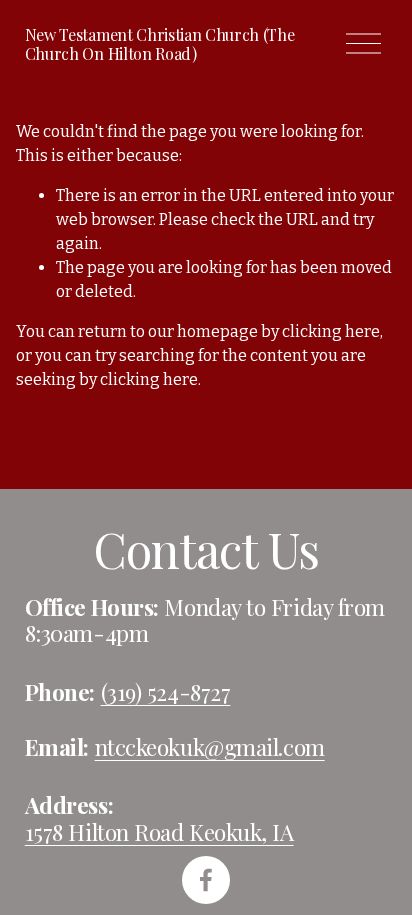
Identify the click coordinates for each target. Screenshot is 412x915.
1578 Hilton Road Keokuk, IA (159, 832)
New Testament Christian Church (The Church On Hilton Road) (160, 44)
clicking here (331, 331)
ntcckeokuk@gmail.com (210, 747)
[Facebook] (206, 880)
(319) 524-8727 (166, 692)
